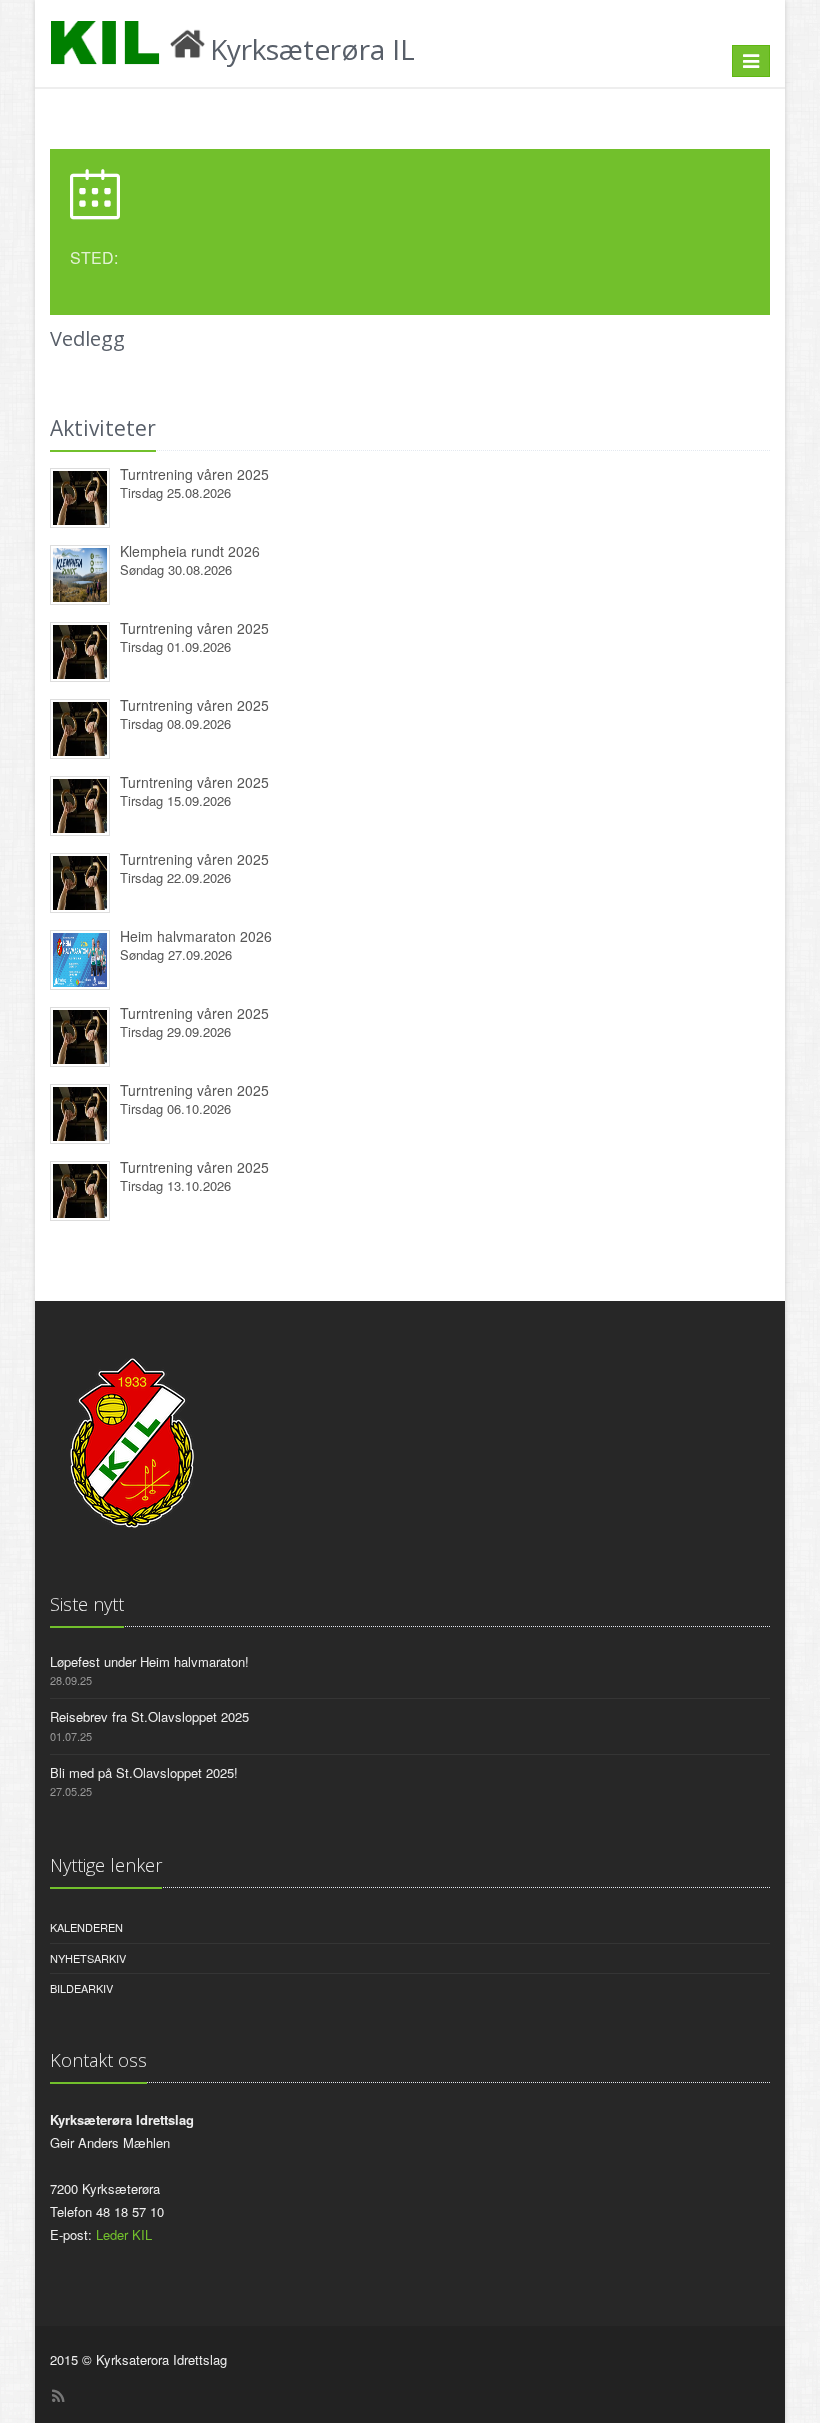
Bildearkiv (81, 1988)
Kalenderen (86, 1927)
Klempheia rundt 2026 (190, 551)
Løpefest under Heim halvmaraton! (149, 1661)
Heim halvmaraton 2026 (196, 936)
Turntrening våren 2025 (194, 474)
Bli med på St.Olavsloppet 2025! (144, 1772)
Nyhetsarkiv (88, 1958)
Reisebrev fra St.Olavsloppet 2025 (149, 1716)
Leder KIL (124, 2234)
